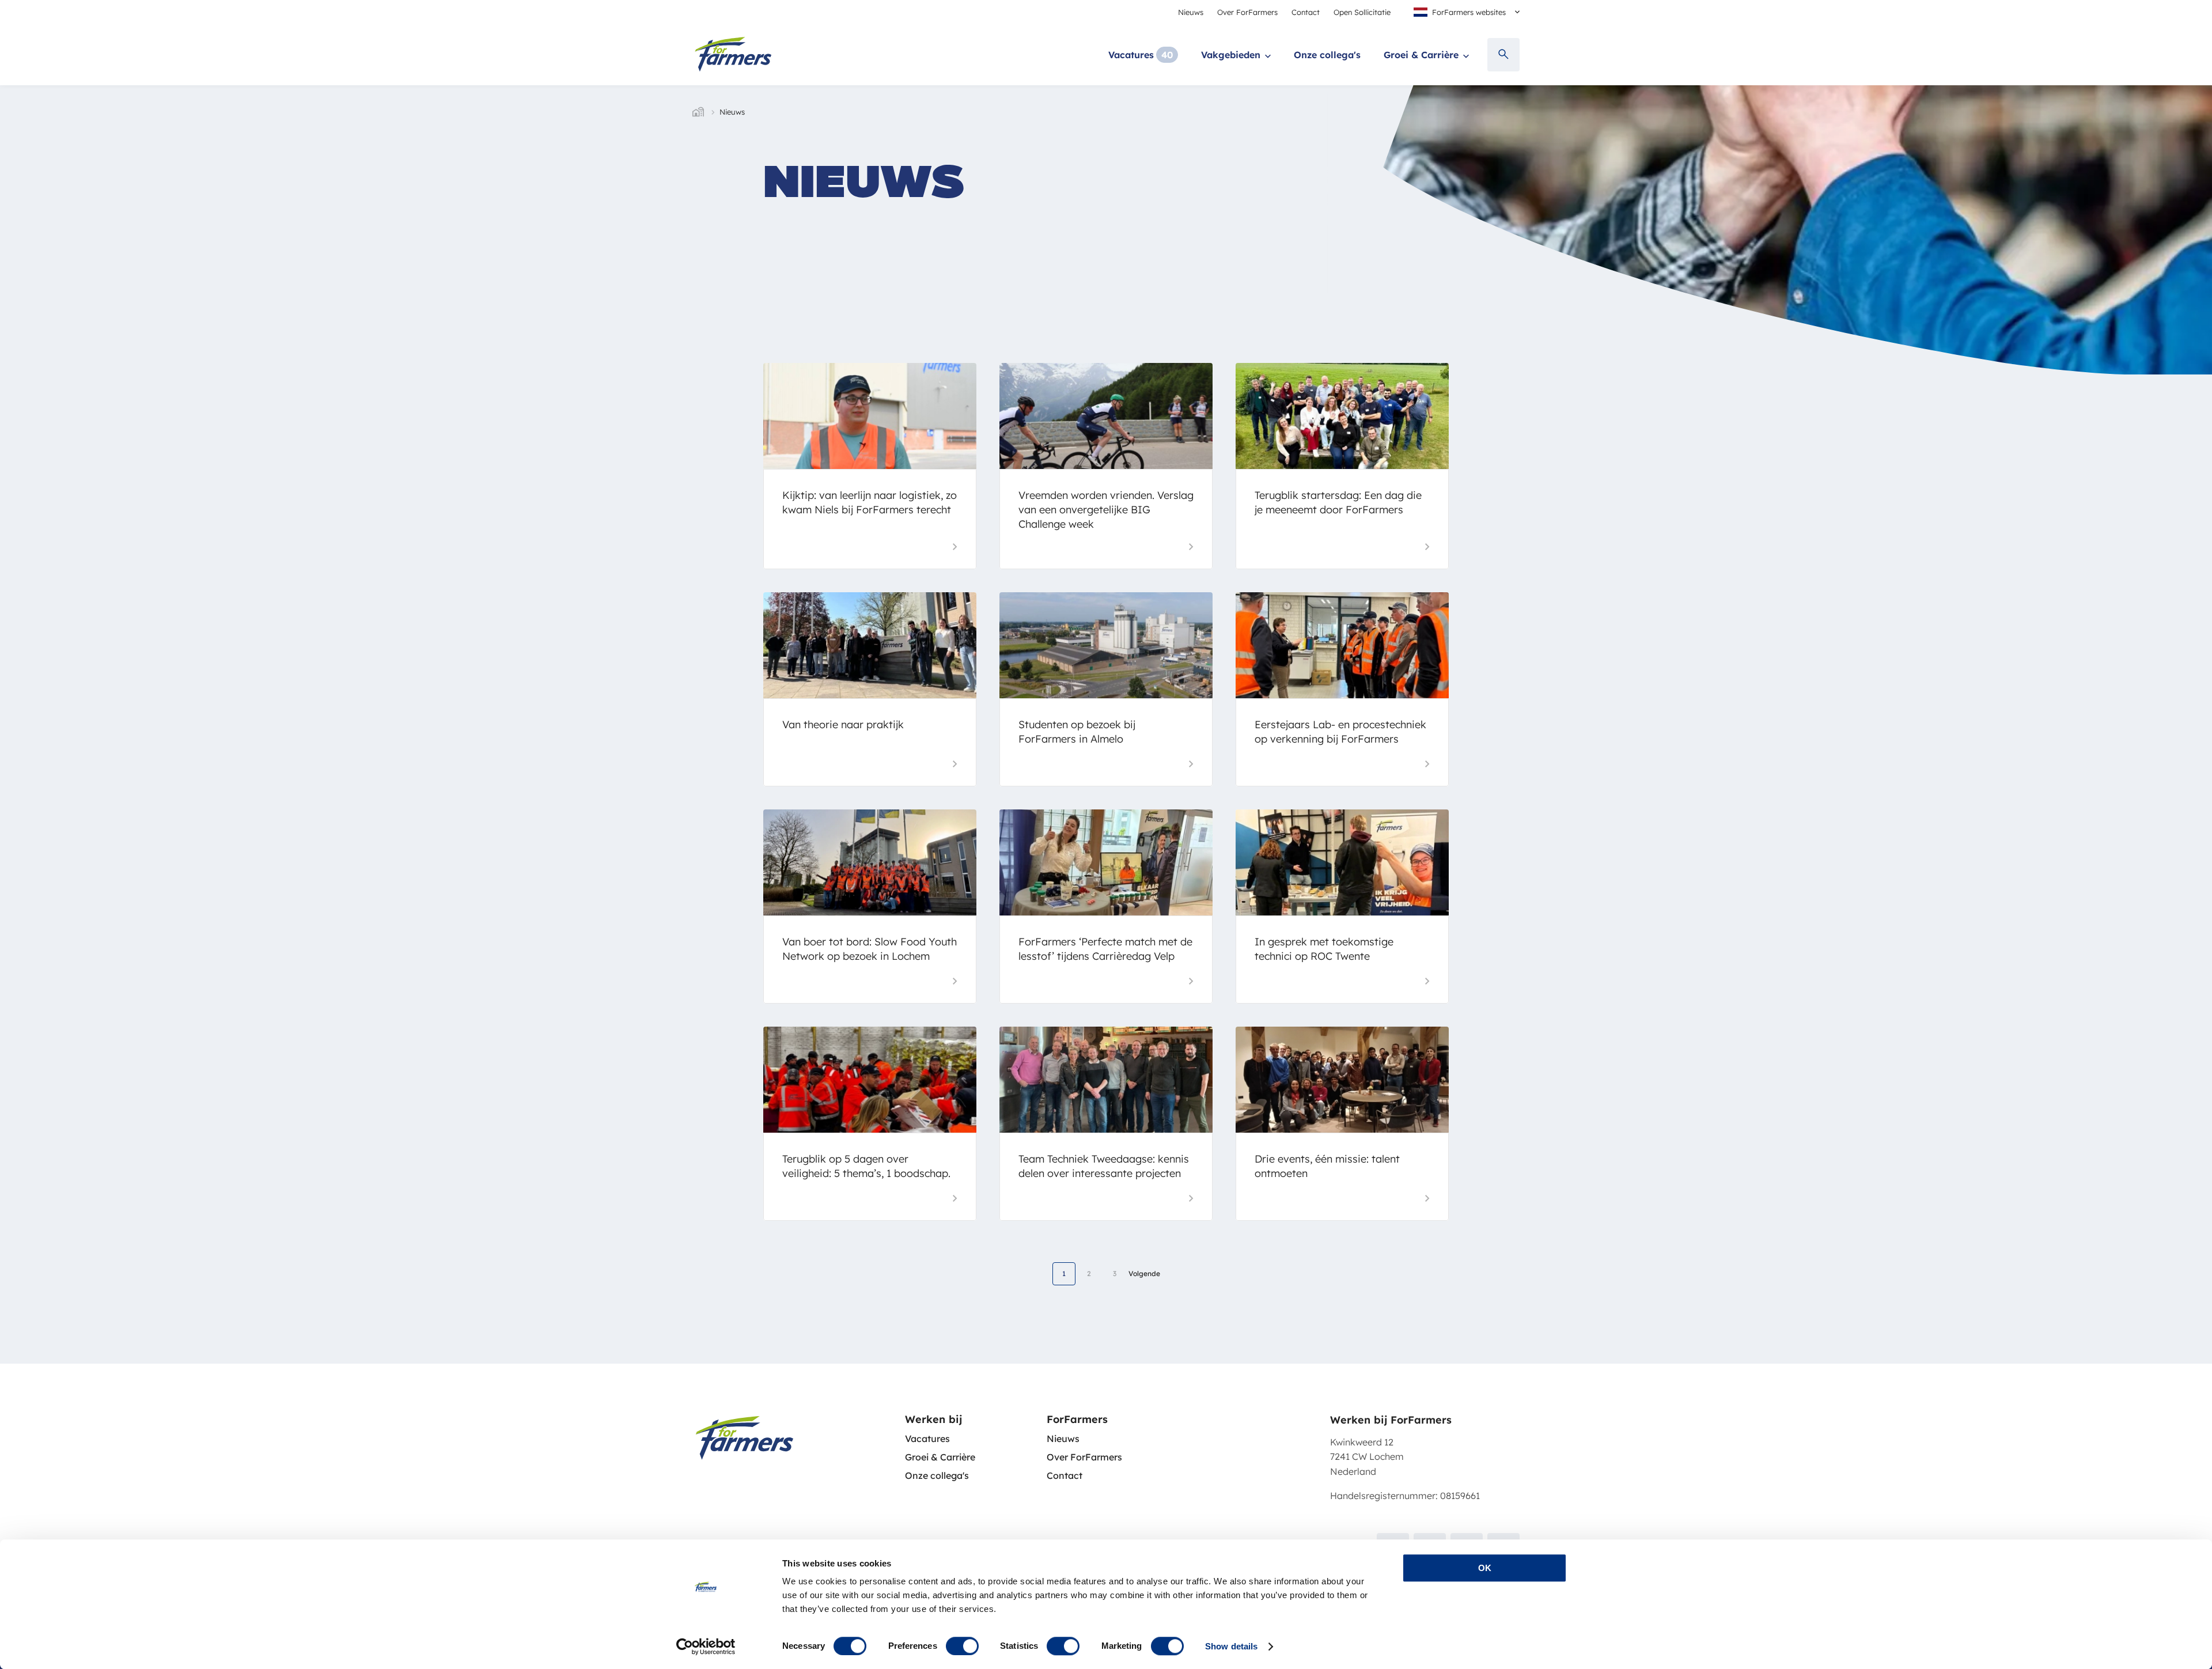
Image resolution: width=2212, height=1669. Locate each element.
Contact (1306, 12)
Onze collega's (1327, 55)
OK (1485, 1568)
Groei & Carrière (1421, 55)
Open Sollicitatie (1362, 12)
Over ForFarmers (1247, 12)
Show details (1231, 1646)
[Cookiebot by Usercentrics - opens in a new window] (706, 1647)
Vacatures (1131, 55)
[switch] (962, 1646)
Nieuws (1191, 12)
